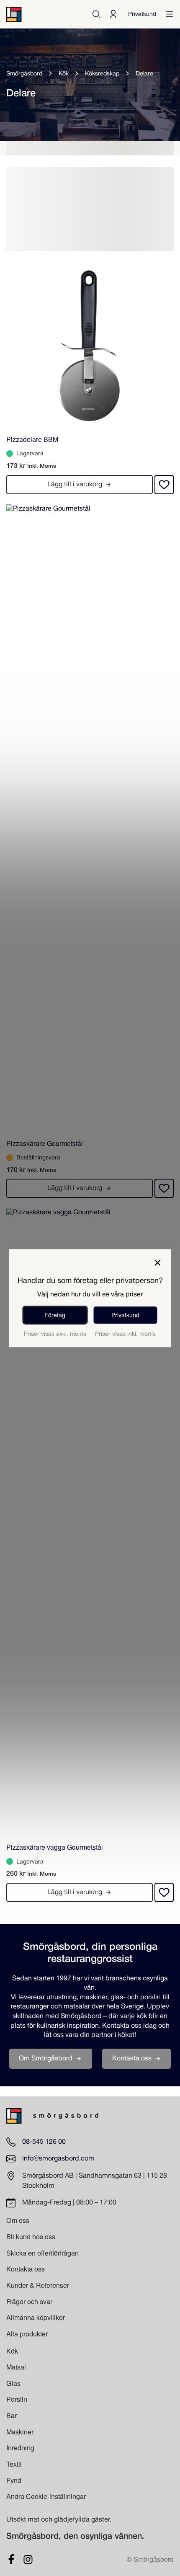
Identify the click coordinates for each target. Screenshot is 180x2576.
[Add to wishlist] (164, 485)
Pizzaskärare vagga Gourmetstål (55, 1847)
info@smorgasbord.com (58, 2159)
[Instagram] (28, 2559)
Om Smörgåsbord (46, 2058)
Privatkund (142, 14)
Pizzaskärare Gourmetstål (45, 1143)
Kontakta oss (132, 2058)
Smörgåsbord (24, 74)
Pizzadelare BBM (32, 439)
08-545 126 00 (44, 2142)
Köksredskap (102, 74)
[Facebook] (11, 2559)
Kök (64, 74)
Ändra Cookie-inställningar (46, 2496)
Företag (55, 1315)
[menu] (170, 14)
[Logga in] (113, 14)
